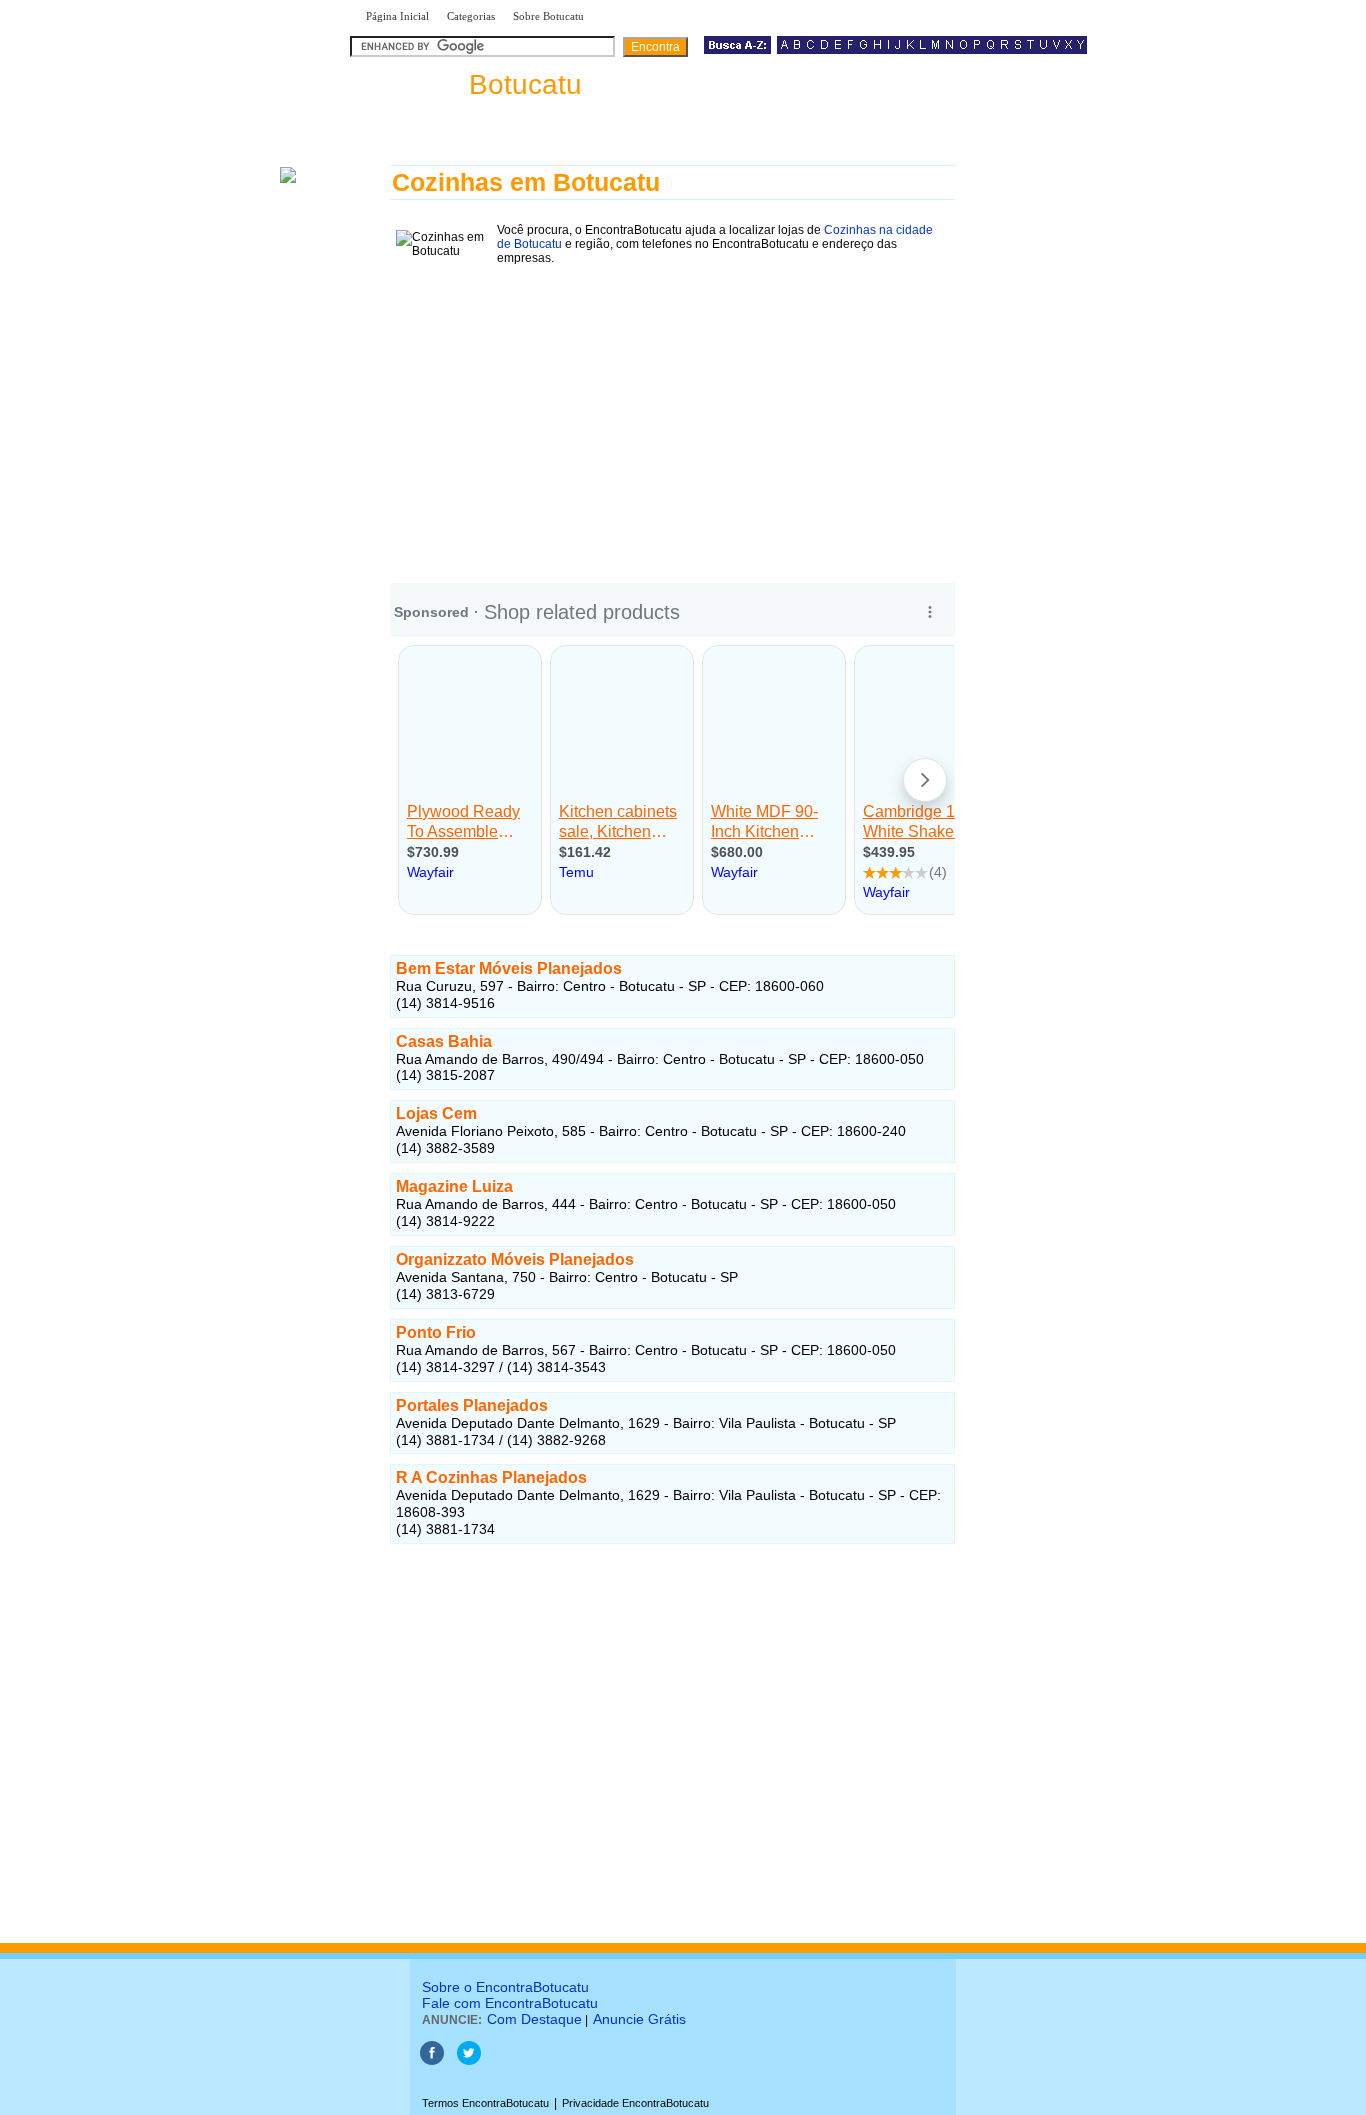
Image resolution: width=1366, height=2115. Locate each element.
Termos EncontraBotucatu (485, 2103)
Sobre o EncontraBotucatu (505, 1987)
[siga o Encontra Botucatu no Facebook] (432, 2061)
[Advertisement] (672, 411)
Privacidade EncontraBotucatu (635, 2103)
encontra (470, 84)
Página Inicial (397, 16)
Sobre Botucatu (548, 16)
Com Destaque (534, 2019)
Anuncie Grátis (639, 2019)
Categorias (471, 16)
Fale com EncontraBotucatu (510, 2003)
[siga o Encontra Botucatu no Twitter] (469, 2061)
